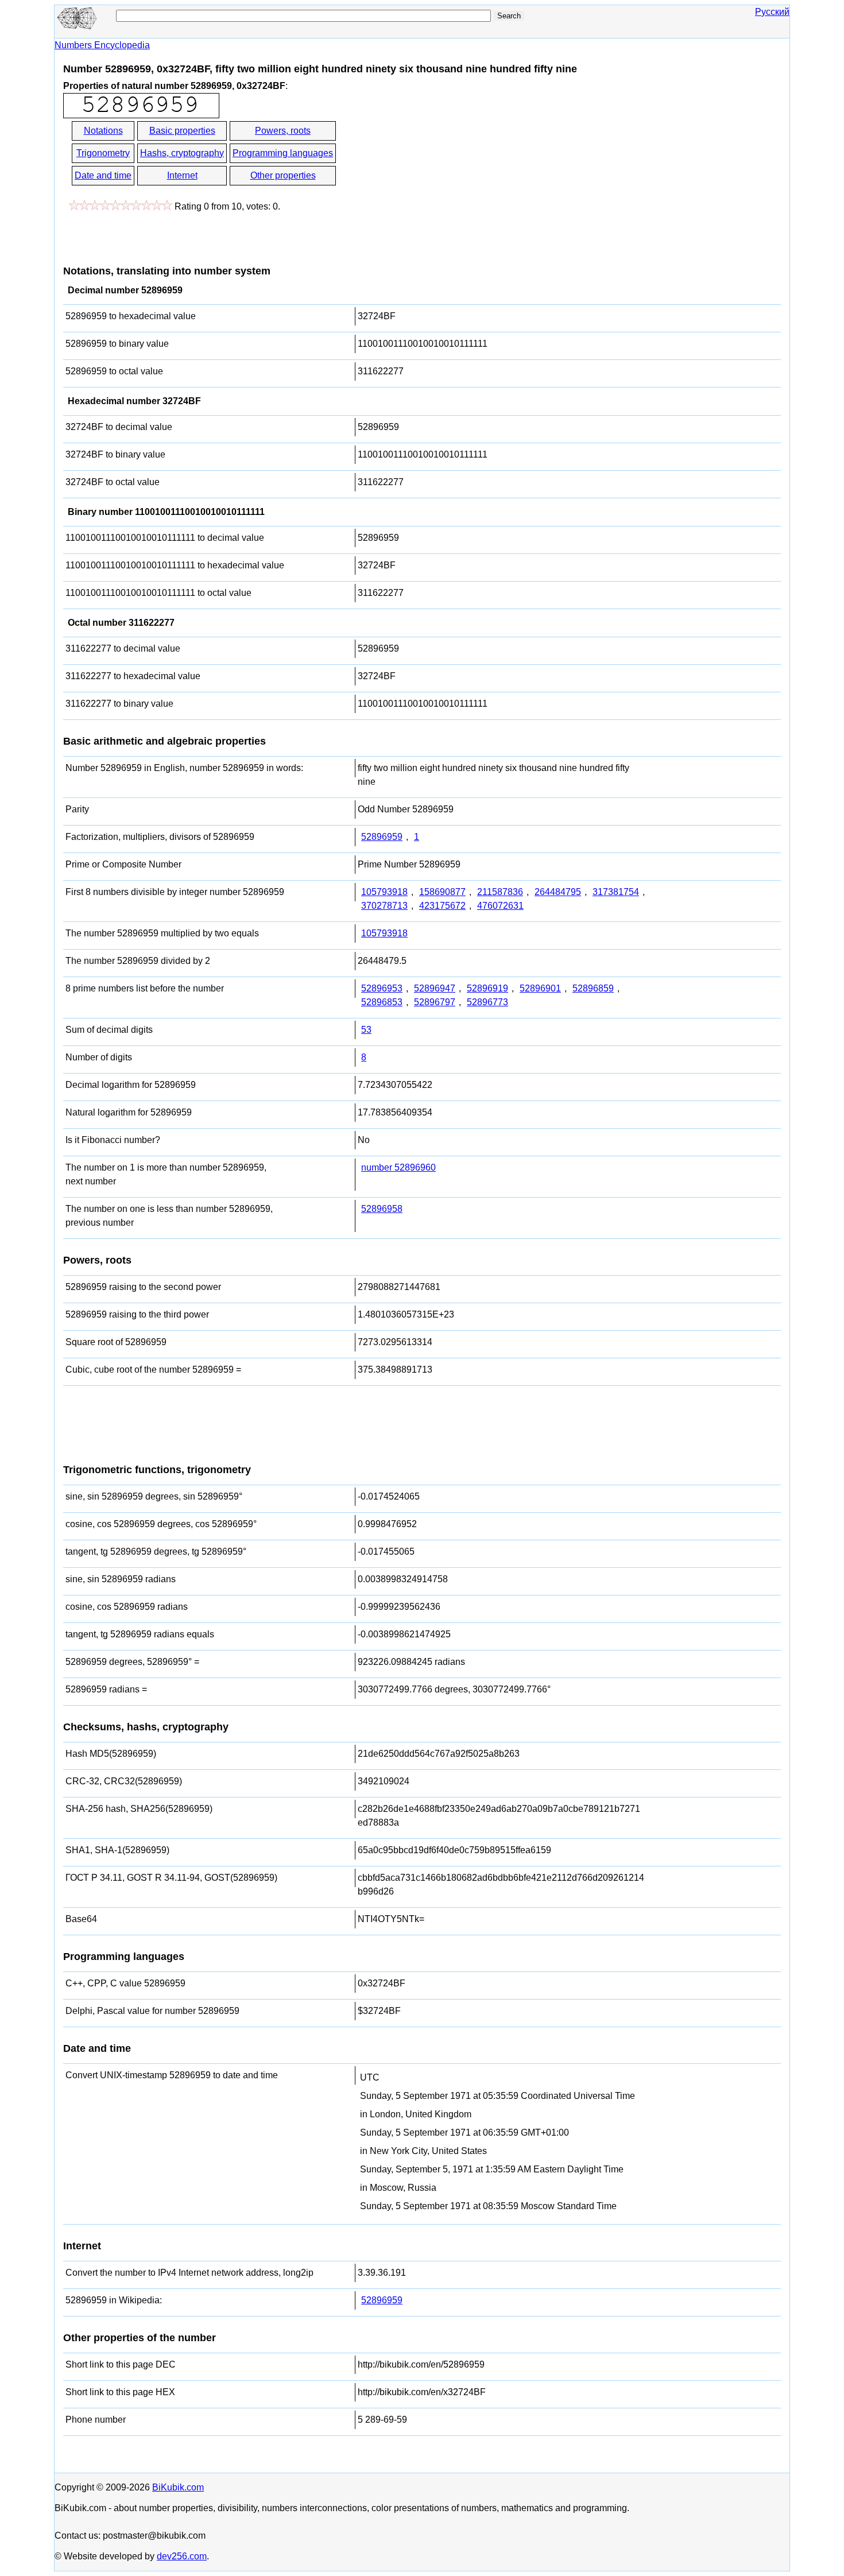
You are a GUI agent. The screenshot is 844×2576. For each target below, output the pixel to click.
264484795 (558, 892)
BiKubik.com (178, 2487)
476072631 (500, 906)
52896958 (382, 1209)
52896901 (540, 988)
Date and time (103, 175)
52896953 (382, 988)
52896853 (382, 1002)
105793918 (384, 892)
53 (366, 1030)
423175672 (442, 906)
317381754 (616, 892)
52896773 (487, 1002)
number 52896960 (398, 1167)
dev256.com (182, 2556)
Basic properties (182, 131)
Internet (182, 175)
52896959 (382, 837)
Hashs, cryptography (182, 153)
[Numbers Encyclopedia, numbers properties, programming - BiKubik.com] (78, 27)
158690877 (442, 892)
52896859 (593, 988)
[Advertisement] (441, 165)
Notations (103, 131)
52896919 (487, 988)
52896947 (435, 988)
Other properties (283, 175)
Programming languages (283, 153)
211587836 (500, 892)
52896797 (435, 1002)
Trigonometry (103, 153)
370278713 (384, 906)
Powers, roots (283, 131)
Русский (772, 12)
